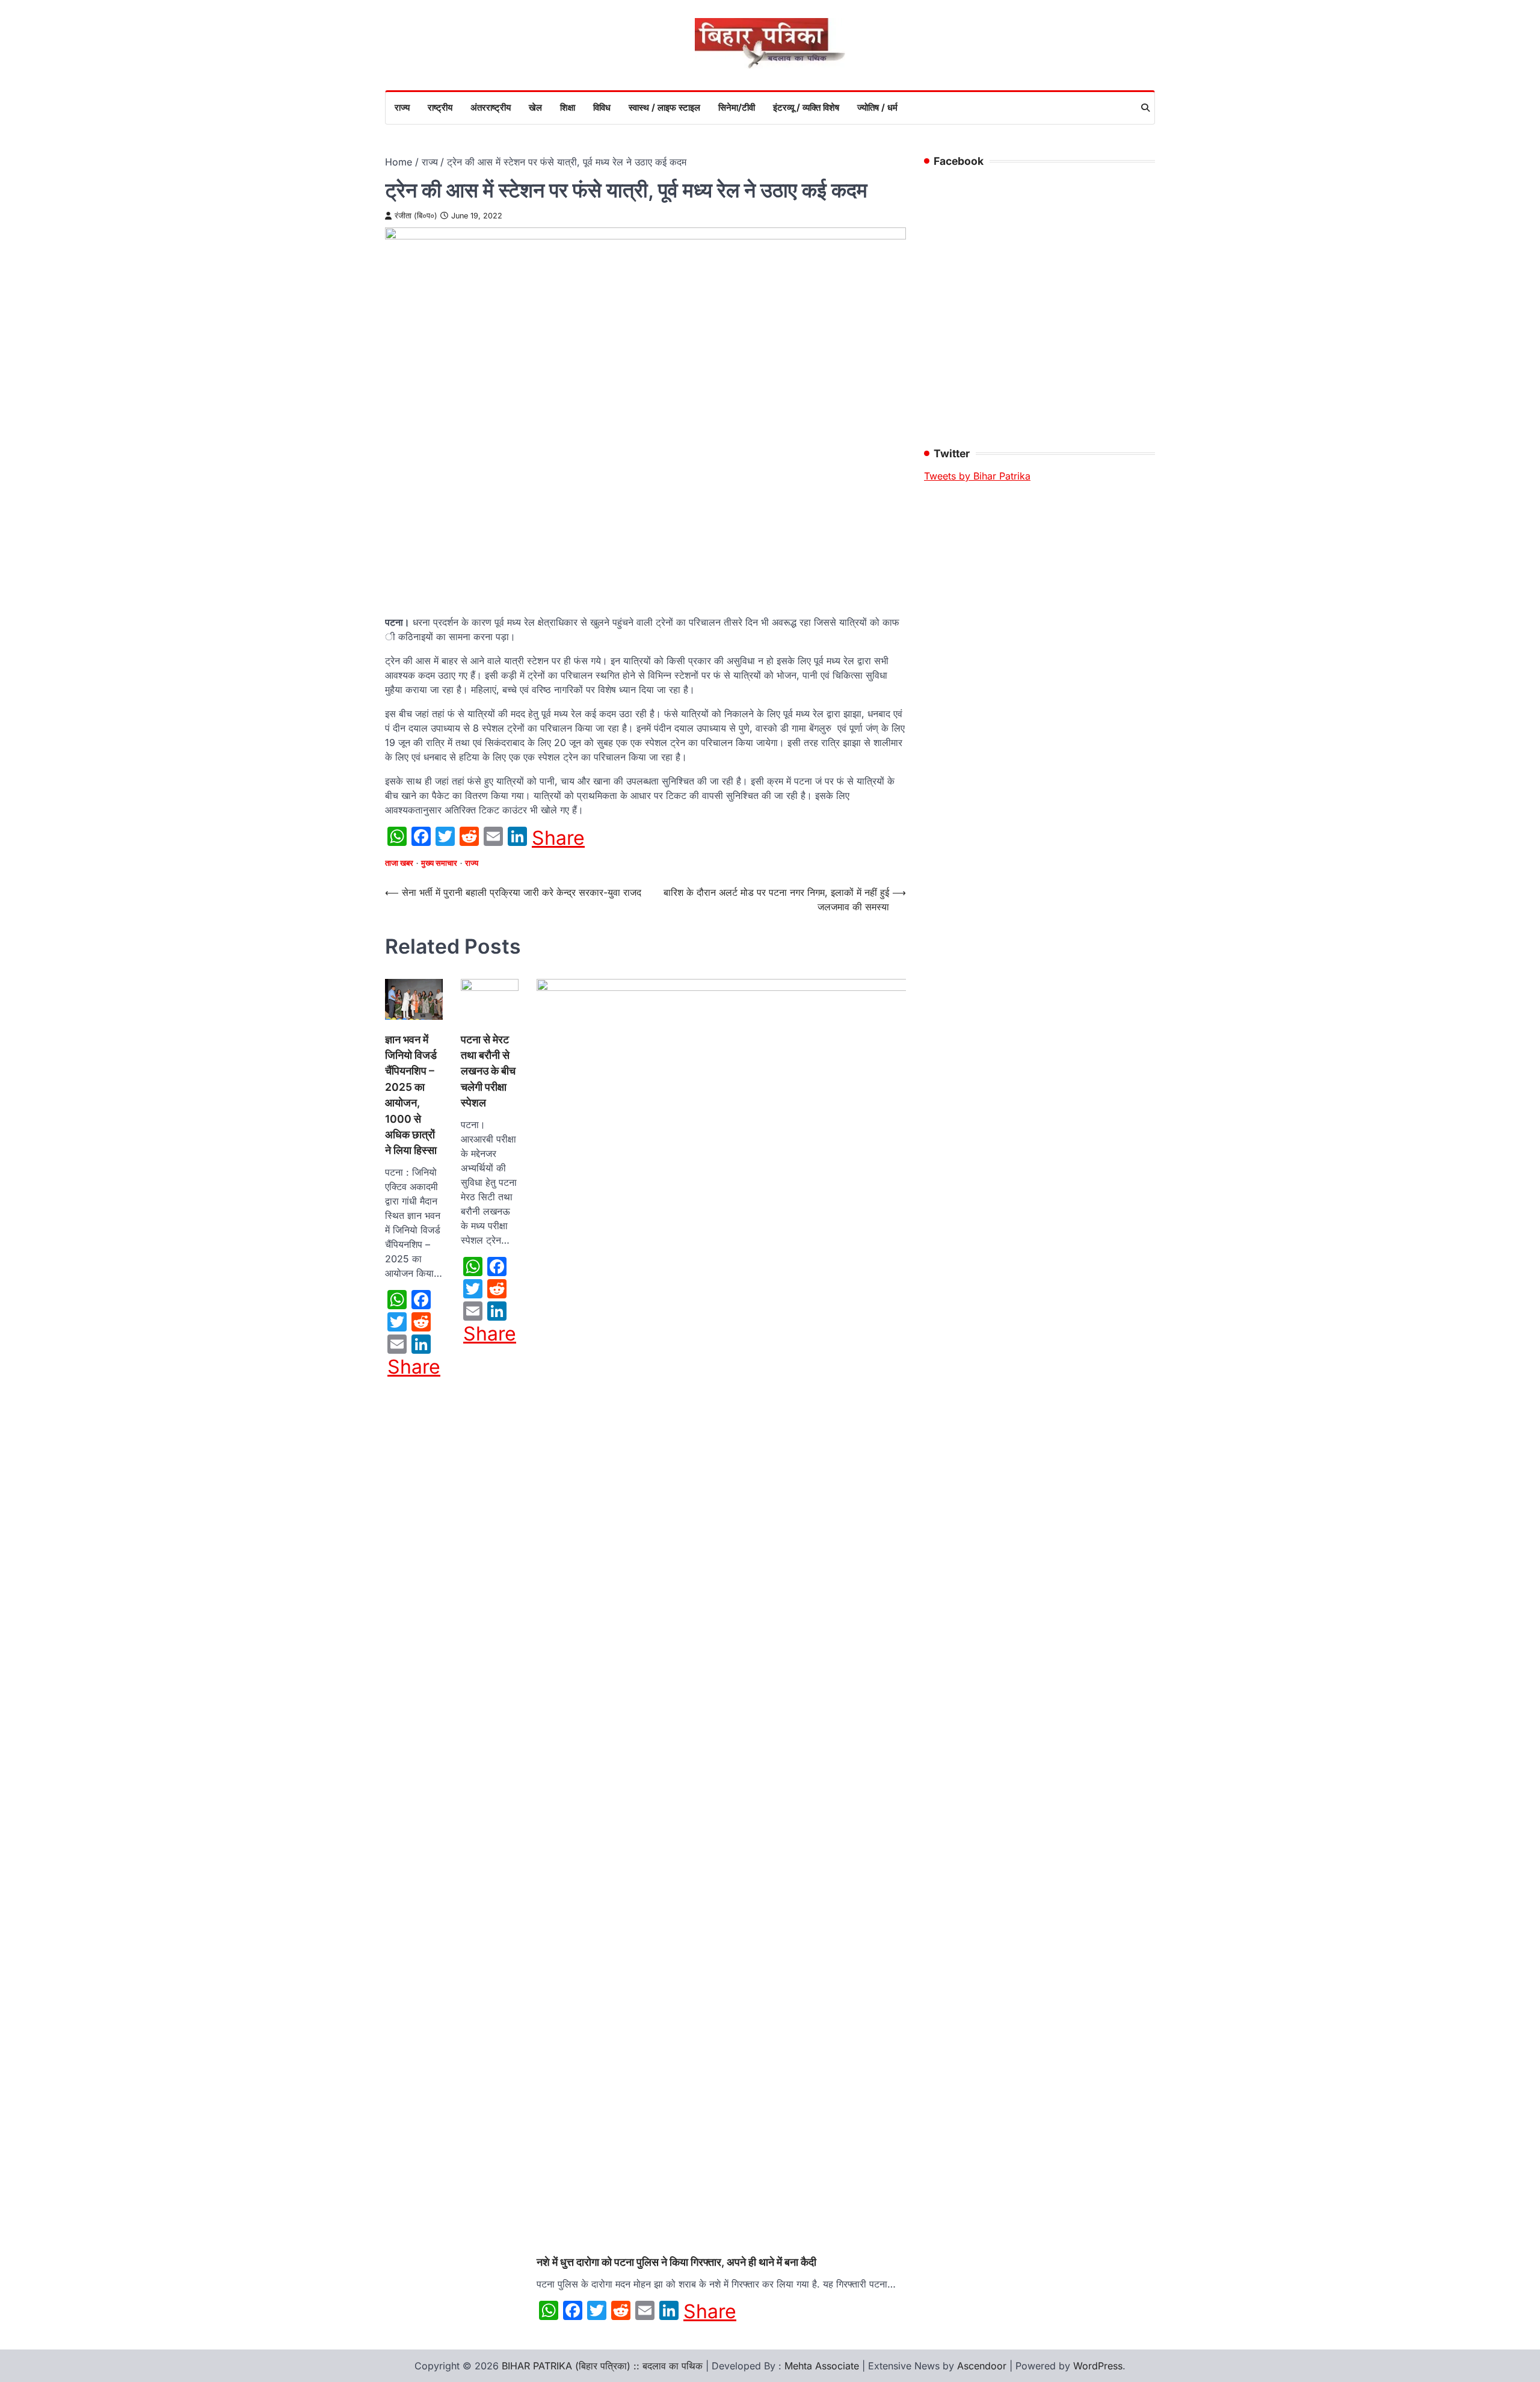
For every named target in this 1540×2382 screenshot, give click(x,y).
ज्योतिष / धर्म (877, 107)
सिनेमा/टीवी (737, 107)
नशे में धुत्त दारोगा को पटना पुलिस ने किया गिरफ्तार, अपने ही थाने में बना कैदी (676, 2262)
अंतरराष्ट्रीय (491, 107)
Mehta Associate (823, 2366)
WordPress (1098, 2366)
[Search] (1145, 108)
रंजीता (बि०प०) (416, 216)
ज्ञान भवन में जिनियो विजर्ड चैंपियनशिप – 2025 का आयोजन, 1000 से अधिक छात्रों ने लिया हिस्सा (411, 1095)
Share (558, 838)
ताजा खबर (399, 863)
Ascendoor (982, 2366)
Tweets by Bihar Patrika (977, 476)
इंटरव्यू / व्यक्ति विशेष (806, 107)
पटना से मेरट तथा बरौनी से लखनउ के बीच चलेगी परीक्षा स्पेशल (488, 1071)
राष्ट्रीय (440, 107)
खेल (535, 107)
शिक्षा (568, 107)
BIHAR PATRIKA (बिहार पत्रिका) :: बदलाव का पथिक (602, 2366)
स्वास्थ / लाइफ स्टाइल (664, 107)
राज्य (402, 107)
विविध (602, 107)
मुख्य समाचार (439, 863)
